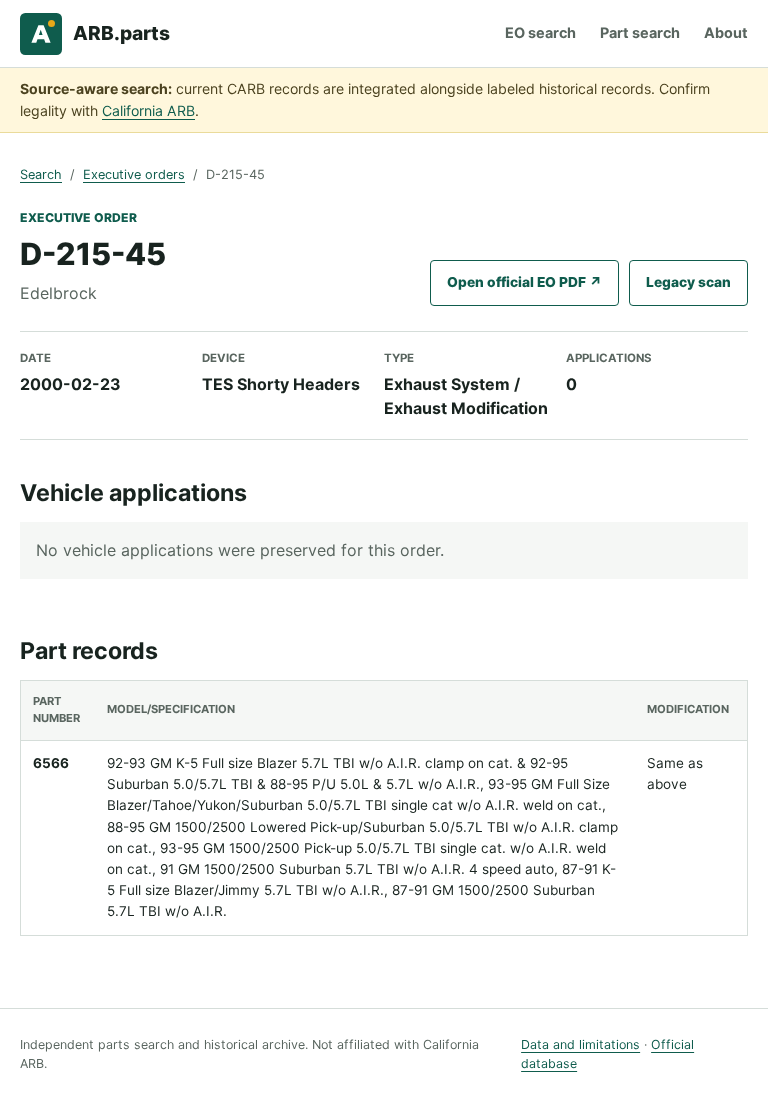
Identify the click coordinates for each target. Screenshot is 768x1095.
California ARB (148, 110)
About (726, 32)
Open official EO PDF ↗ (524, 282)
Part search (640, 32)
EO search (540, 32)
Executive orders (134, 174)
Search (41, 174)
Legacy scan (688, 282)
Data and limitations (580, 1044)
